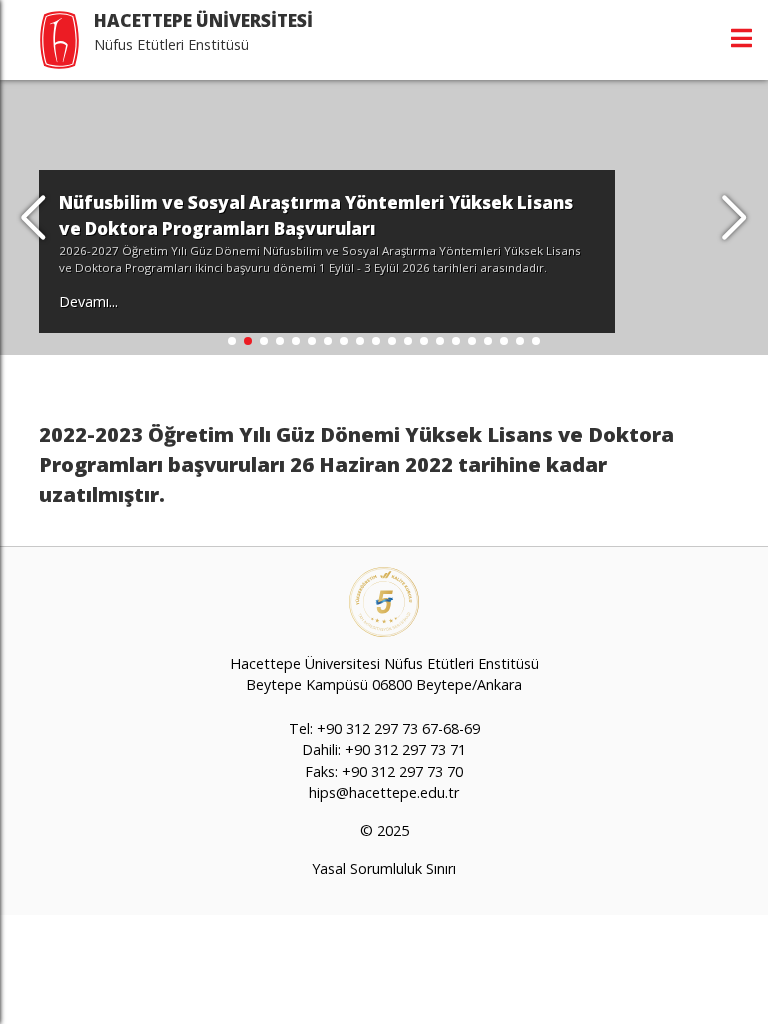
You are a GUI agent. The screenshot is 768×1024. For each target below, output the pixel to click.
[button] (734, 218)
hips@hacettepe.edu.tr (384, 792)
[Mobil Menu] (741, 38)
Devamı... (88, 301)
